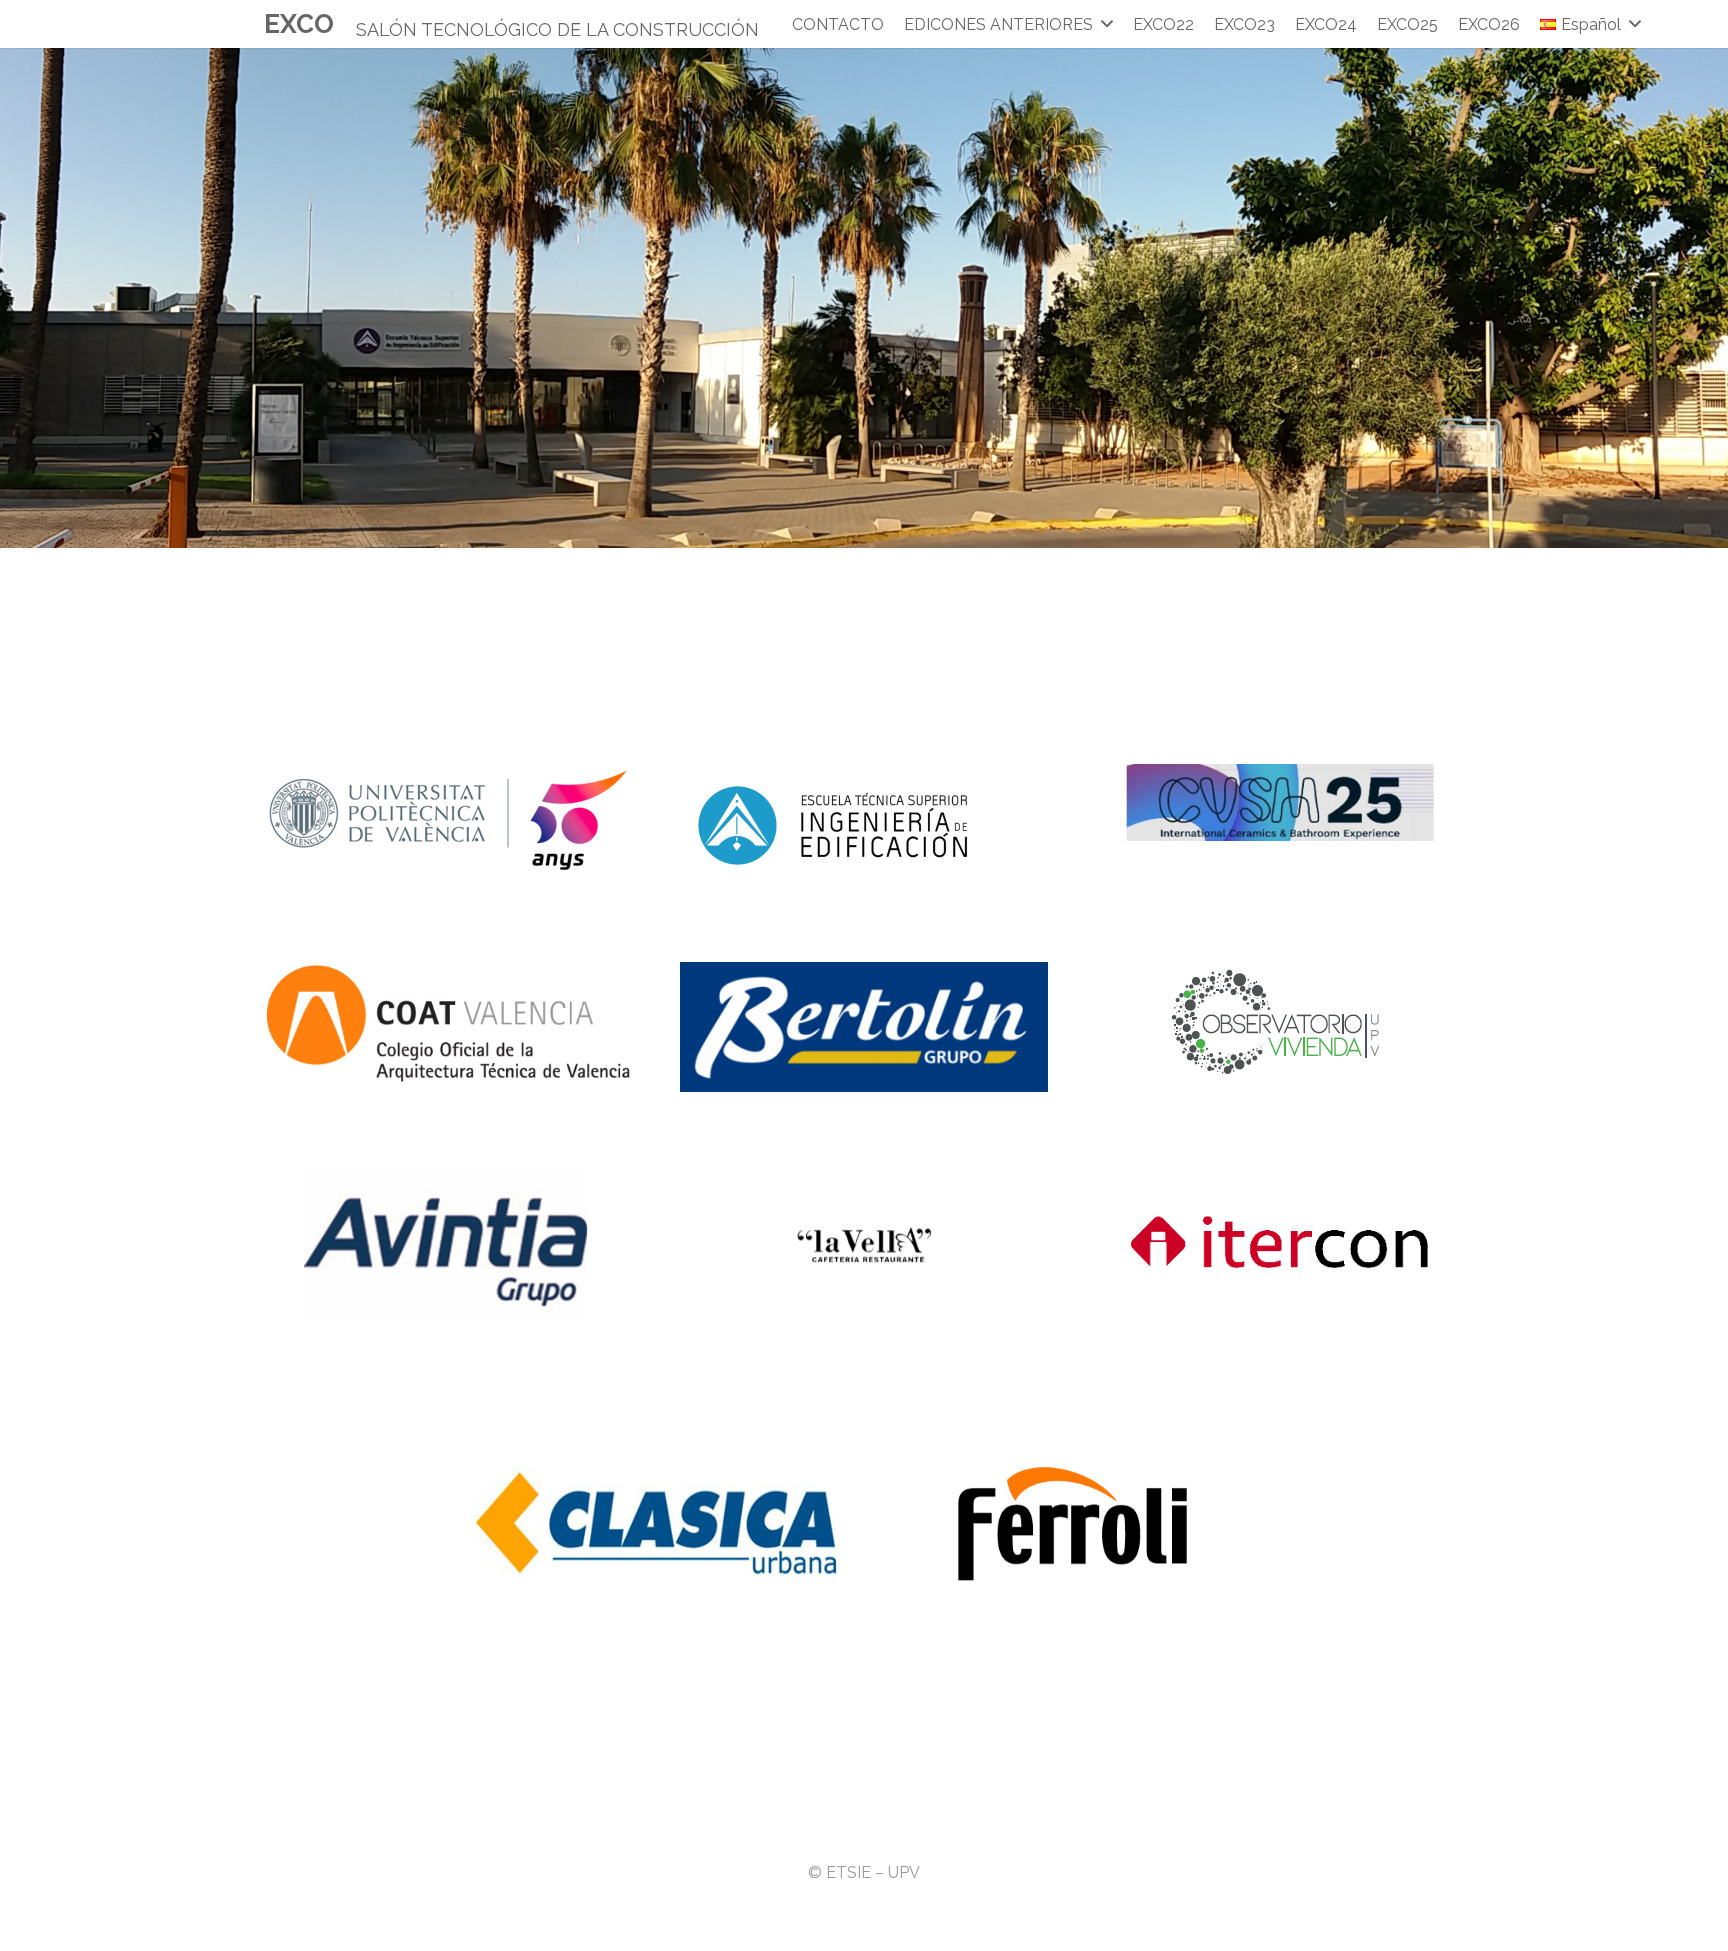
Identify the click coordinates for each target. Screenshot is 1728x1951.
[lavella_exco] (864, 1245)
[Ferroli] (1072, 1525)
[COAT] (448, 1023)
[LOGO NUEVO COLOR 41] (864, 824)
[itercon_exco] (1280, 1245)
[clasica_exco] (656, 1524)
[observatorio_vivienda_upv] (1280, 1021)
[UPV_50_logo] (448, 819)
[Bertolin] (864, 1027)
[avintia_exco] (448, 1245)
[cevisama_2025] (1280, 802)
